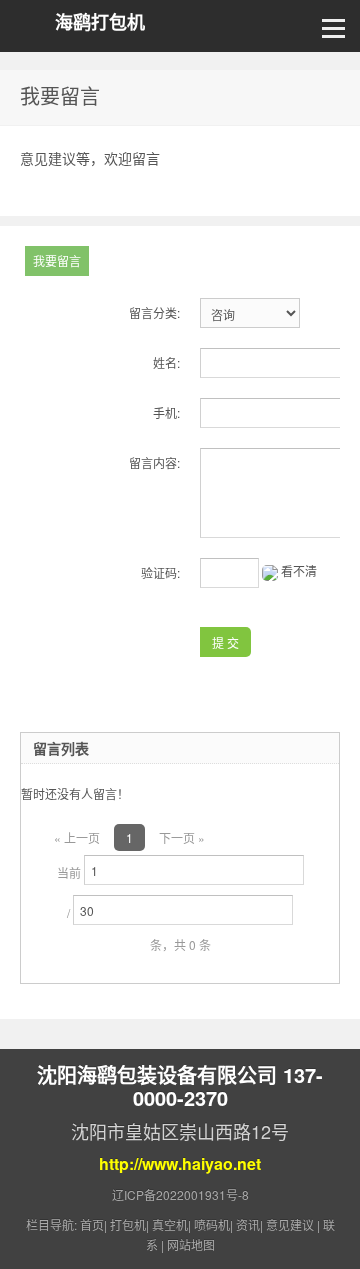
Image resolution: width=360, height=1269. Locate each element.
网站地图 (191, 1244)
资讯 (248, 1224)
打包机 (128, 1224)
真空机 (170, 1224)
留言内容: (154, 462)
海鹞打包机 (100, 22)
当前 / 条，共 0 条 (134, 908)
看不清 (299, 570)
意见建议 (290, 1224)
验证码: (160, 572)
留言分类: (154, 312)
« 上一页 (77, 837)
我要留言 (57, 260)
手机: (166, 412)
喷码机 (212, 1224)
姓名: (166, 362)
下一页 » (182, 837)
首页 (92, 1224)
